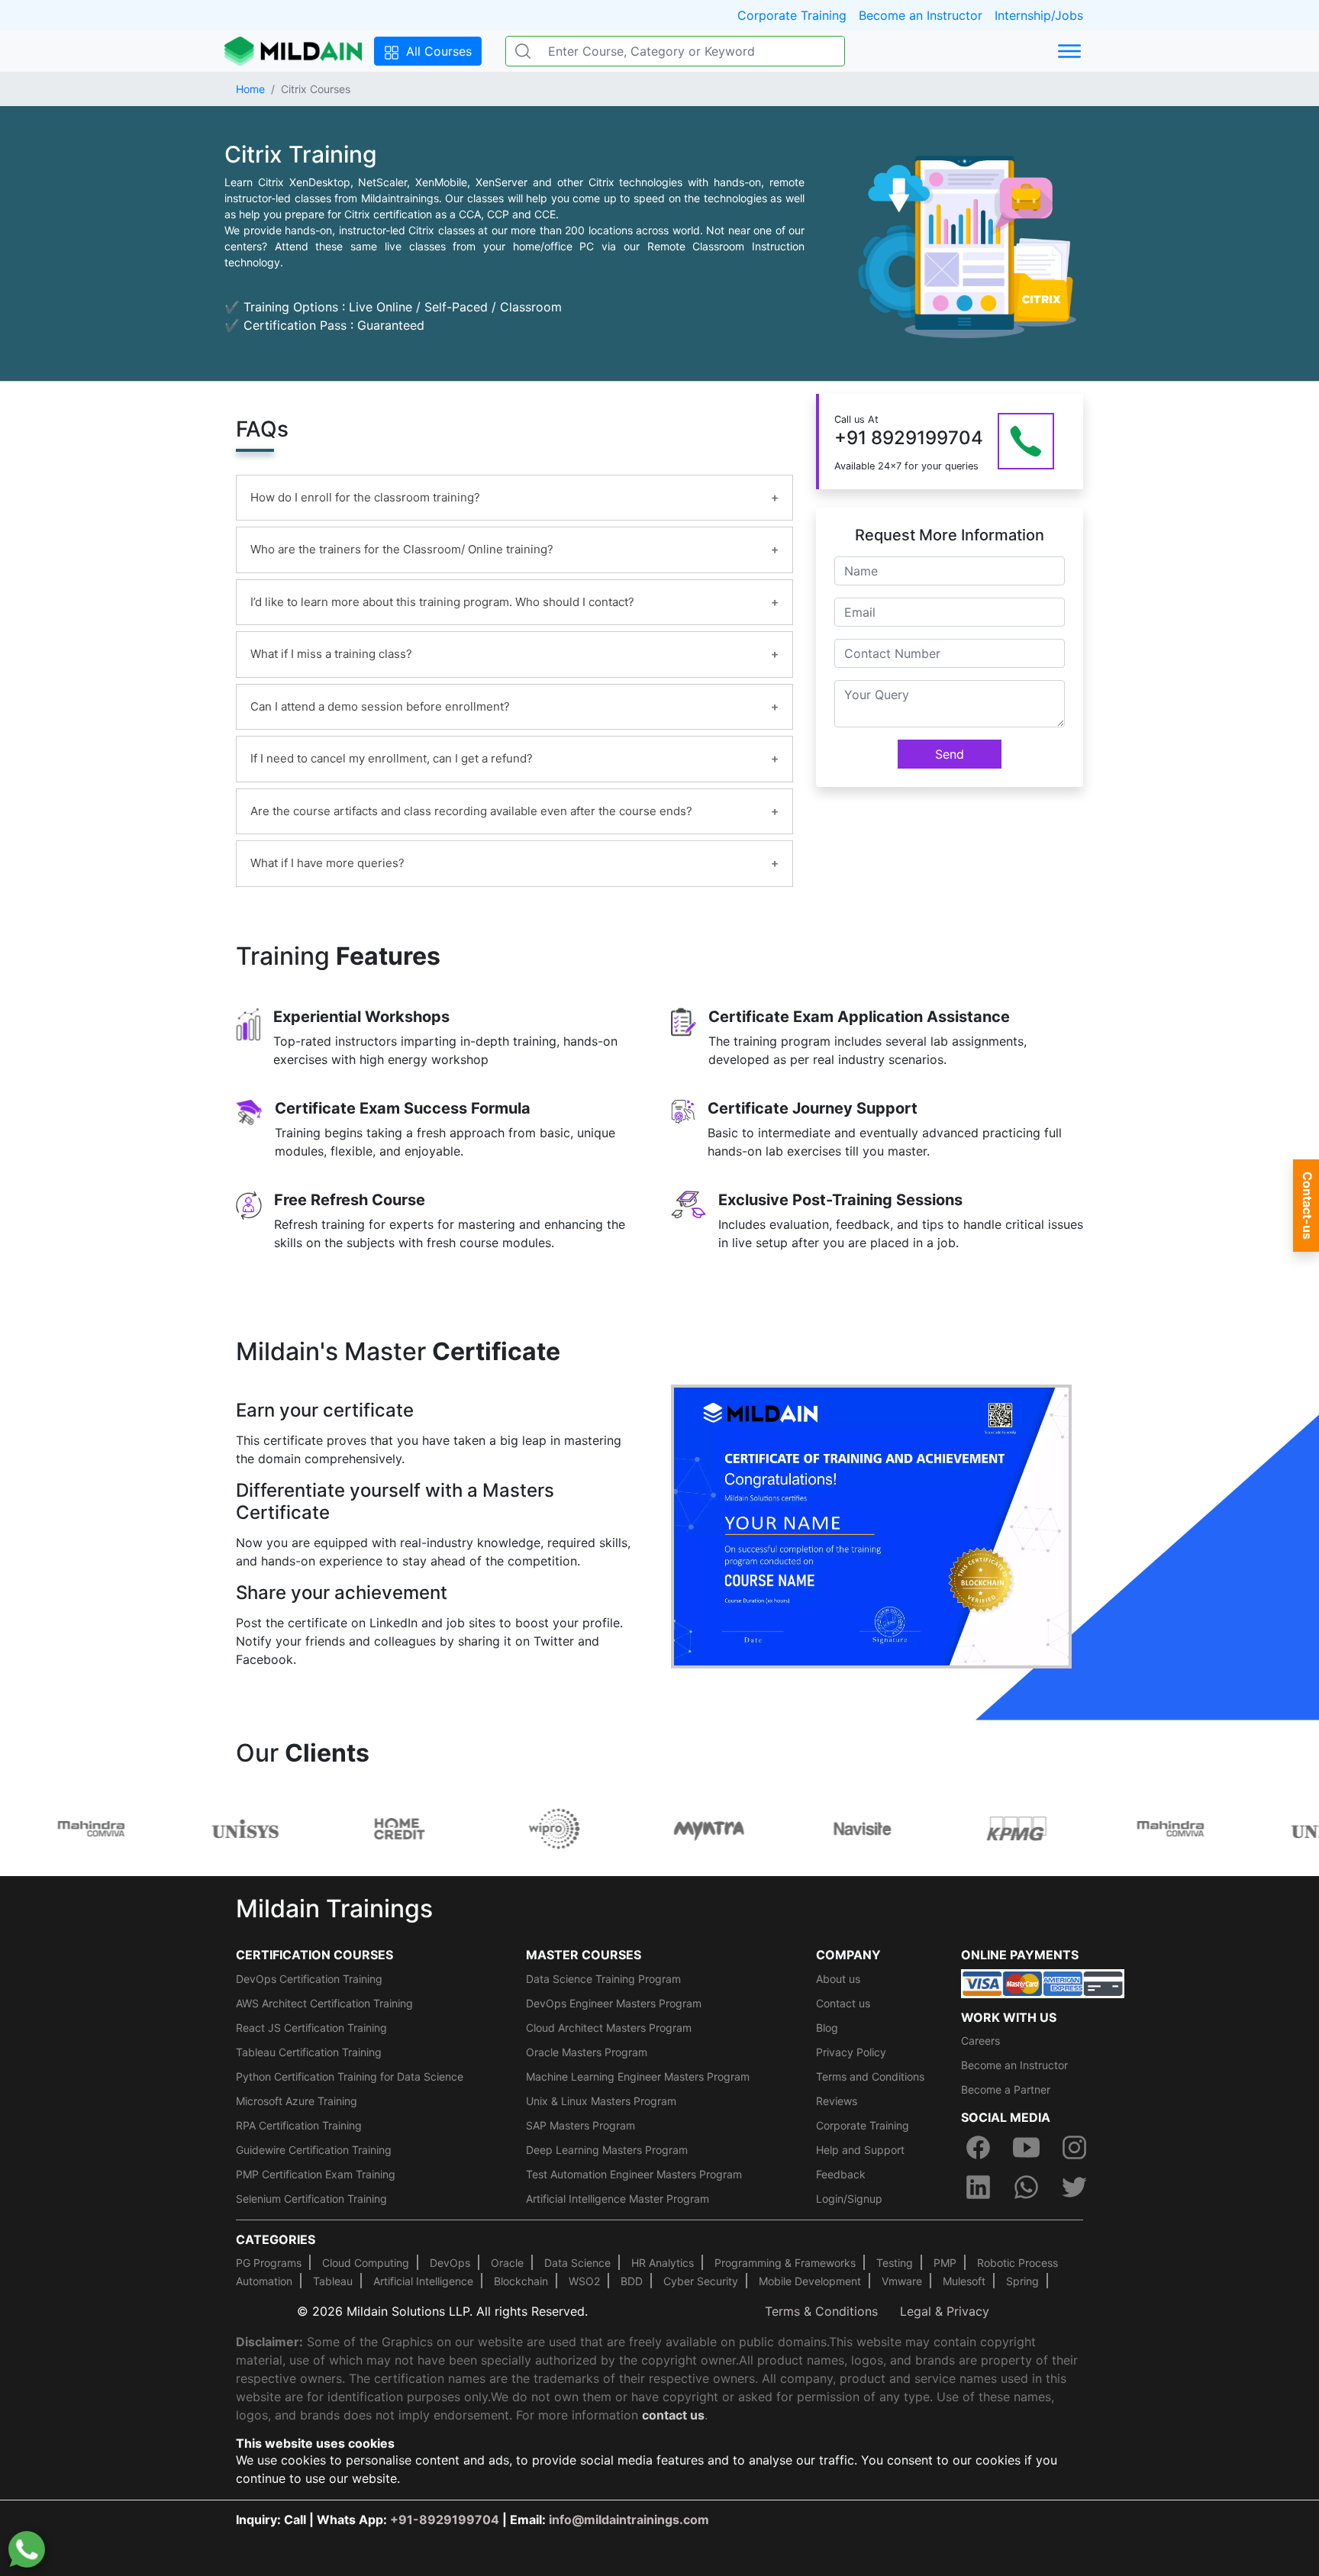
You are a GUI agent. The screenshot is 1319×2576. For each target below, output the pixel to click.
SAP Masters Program (580, 2125)
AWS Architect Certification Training (324, 2003)
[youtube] (1026, 2148)
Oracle (507, 2263)
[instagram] (1075, 2148)
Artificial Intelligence (423, 2281)
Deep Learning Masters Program (607, 2150)
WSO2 (584, 2281)
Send (950, 754)
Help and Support (860, 2150)
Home (250, 89)
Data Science (577, 2263)
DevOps (450, 2263)
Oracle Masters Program (587, 2052)
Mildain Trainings (334, 1909)
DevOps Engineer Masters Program (614, 2003)
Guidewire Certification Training (314, 2150)
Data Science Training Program (603, 1979)
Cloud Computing (366, 2263)
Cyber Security (701, 2281)
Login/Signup (849, 2199)
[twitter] (1075, 2188)
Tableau (333, 2281)
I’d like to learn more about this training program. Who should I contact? (442, 602)
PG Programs (269, 2263)
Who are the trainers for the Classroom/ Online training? (402, 549)
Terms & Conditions (821, 2311)
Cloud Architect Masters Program (609, 2028)
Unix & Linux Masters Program (601, 2101)
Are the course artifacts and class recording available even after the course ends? (471, 811)
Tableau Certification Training (309, 2052)
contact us (673, 2415)
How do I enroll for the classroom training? (365, 497)
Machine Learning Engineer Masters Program (638, 2076)
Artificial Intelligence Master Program (618, 2199)
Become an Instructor (921, 15)
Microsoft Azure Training (297, 2101)
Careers (980, 2041)
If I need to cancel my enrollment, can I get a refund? (392, 758)
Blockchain (521, 2281)
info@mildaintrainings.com (629, 2520)
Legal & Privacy (945, 2311)
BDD (632, 2281)
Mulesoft (964, 2281)
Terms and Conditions (870, 2076)
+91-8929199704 (445, 2520)
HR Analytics (663, 2263)
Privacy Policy (851, 2052)
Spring (1022, 2281)
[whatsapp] (1026, 2188)
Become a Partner (1006, 2089)
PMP (945, 2263)
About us (838, 1979)
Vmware (902, 2281)
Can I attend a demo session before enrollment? (380, 706)
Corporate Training (792, 15)
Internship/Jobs (1039, 15)
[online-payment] (1043, 1982)
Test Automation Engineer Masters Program (634, 2174)
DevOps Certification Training (309, 1979)
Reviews (837, 2101)
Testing (895, 2263)
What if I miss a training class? (331, 654)
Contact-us (1308, 1206)
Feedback (841, 2174)
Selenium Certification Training (311, 2199)
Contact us (843, 2003)
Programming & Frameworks (785, 2263)
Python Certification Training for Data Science (350, 2076)
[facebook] (978, 2148)
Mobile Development (810, 2281)
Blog (827, 2028)
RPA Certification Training (299, 2125)
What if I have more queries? (327, 863)
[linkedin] (978, 2188)
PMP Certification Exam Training (316, 2174)
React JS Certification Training (311, 2028)
